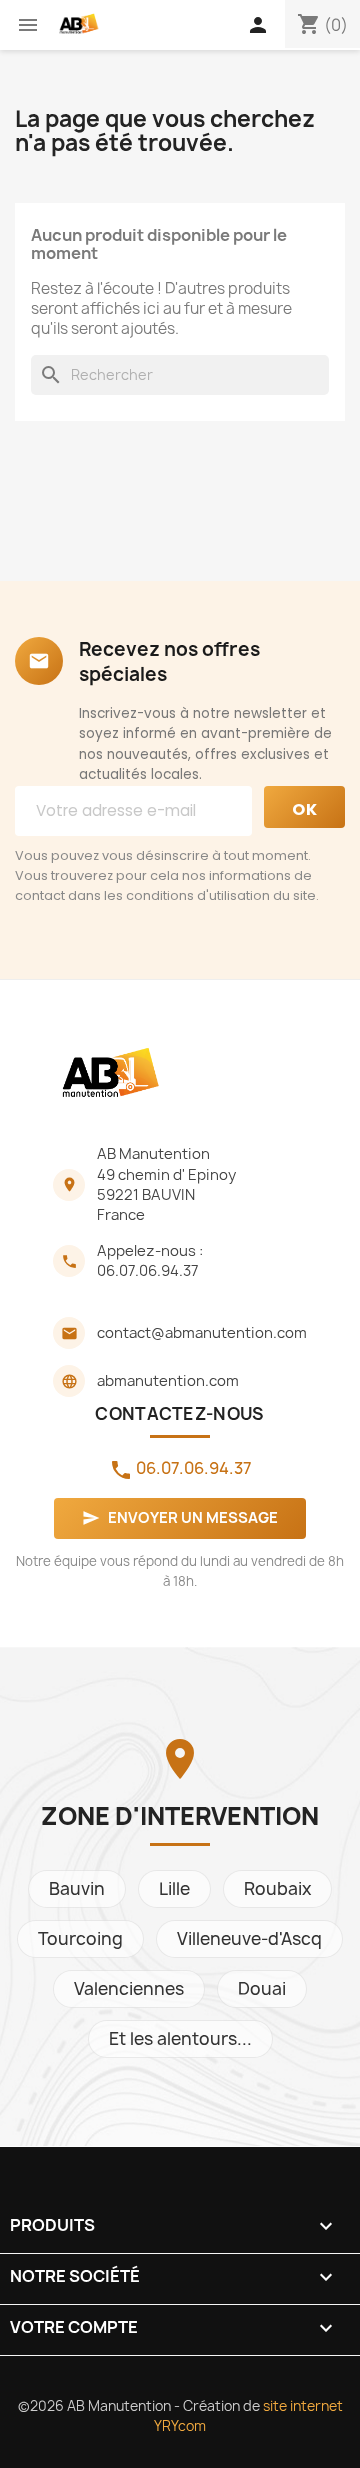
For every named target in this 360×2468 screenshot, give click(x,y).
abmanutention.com (168, 1381)
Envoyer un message (180, 1518)
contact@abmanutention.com (202, 1333)
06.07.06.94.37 (148, 1271)
